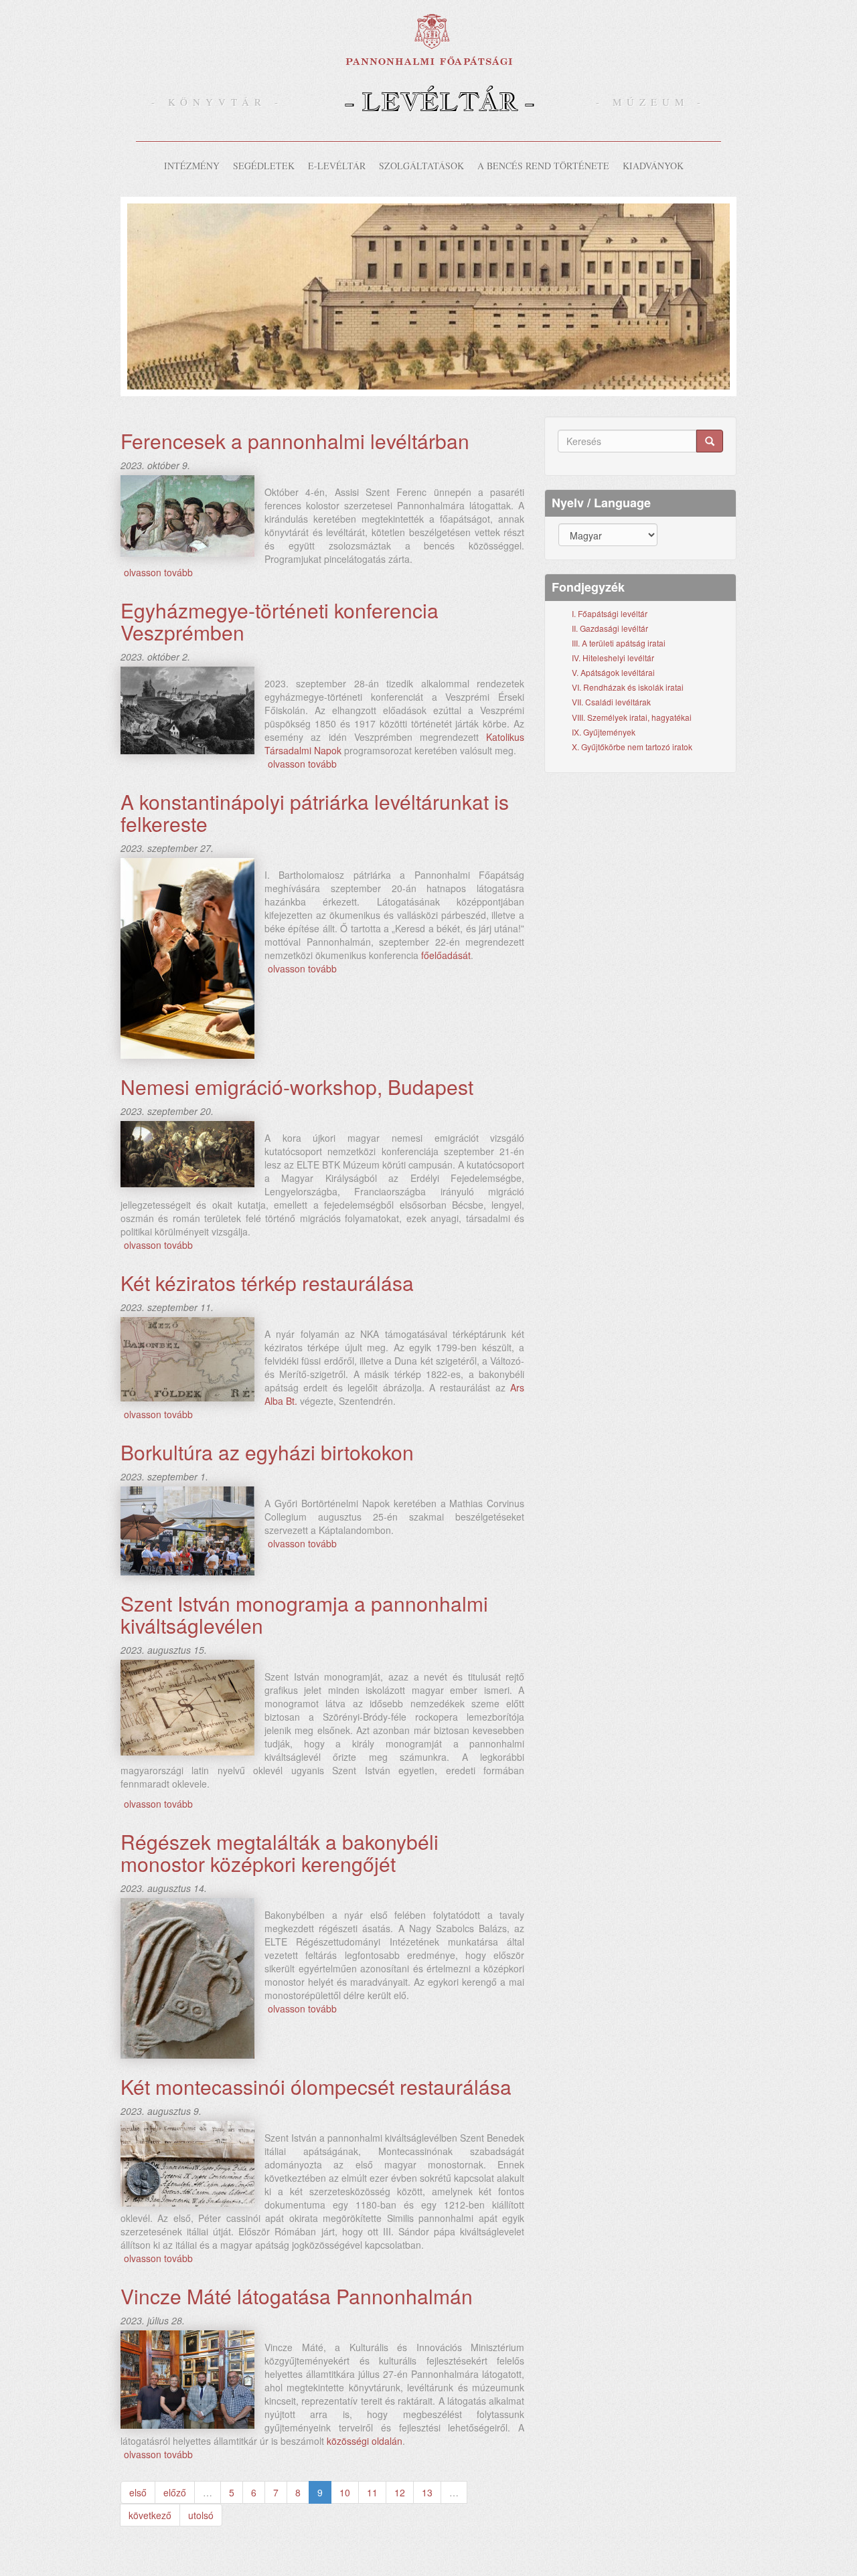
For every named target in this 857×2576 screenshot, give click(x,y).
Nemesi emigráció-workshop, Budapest (297, 1087)
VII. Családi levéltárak (611, 702)
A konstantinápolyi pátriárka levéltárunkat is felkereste (315, 812)
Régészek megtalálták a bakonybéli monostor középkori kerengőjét (280, 1853)
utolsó (201, 2515)
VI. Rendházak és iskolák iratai (628, 687)
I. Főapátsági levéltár (610, 613)
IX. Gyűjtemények (604, 732)
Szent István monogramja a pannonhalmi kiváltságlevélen (304, 1614)
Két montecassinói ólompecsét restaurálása (316, 2086)
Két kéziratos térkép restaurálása (267, 1283)
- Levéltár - (440, 101)
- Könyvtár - (217, 102)
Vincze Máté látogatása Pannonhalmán (297, 2296)
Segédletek (264, 166)
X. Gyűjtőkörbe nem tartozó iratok (632, 747)
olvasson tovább (158, 572)
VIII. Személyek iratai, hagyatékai (632, 717)
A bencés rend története (543, 166)
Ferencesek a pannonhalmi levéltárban (295, 441)
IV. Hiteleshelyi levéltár (613, 658)
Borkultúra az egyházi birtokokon (267, 1452)
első (138, 2492)
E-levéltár (337, 166)
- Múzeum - (651, 102)
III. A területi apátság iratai (619, 643)
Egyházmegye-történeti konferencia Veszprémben (280, 621)
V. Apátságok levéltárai (613, 672)
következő (150, 2515)
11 (372, 2492)
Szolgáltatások (421, 166)
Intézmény (192, 166)
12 (400, 2492)
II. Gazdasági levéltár (610, 628)
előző (175, 2492)
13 (427, 2492)
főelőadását (446, 955)
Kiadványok (653, 166)
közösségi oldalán (365, 2441)
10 (345, 2492)
